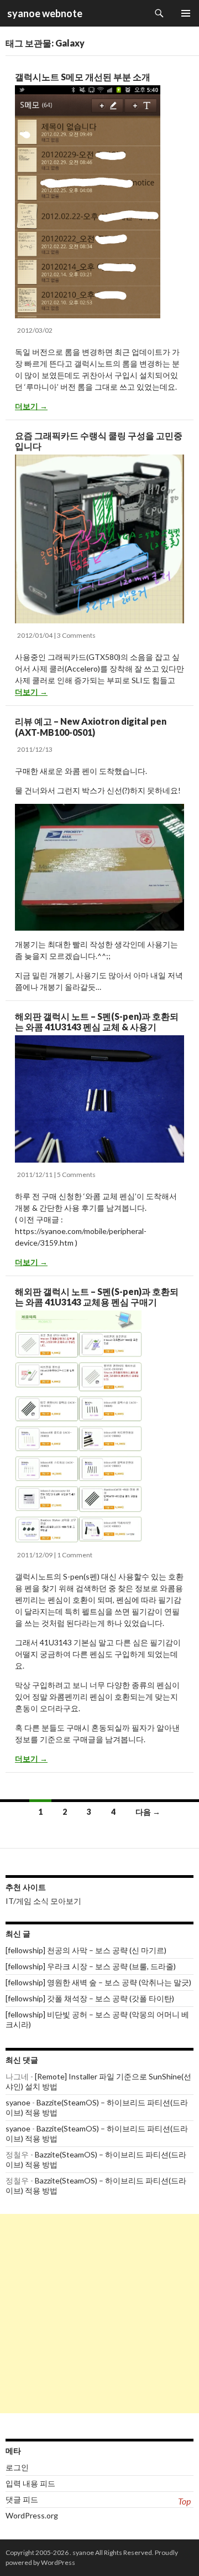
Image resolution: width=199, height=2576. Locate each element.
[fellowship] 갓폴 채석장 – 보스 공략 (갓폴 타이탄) (90, 1998)
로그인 (17, 2467)
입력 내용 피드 (30, 2483)
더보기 (31, 406)
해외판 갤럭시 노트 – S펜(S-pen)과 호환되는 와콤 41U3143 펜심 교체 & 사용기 (97, 1021)
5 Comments (76, 1175)
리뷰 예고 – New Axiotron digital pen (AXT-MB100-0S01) (91, 726)
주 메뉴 (186, 13)
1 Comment (75, 1555)
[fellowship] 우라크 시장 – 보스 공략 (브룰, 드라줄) (91, 1966)
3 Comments (76, 635)
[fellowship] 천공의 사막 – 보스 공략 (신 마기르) (86, 1950)
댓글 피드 (22, 2499)
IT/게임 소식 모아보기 (43, 1901)
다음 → (148, 1812)
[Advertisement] (99, 2314)
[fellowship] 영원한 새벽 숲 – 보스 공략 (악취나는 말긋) (98, 1982)
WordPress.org (32, 2515)
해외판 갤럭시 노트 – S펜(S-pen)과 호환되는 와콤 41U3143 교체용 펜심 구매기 (97, 1297)
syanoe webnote (44, 13)
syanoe (18, 2102)
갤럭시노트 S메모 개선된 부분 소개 (83, 77)
